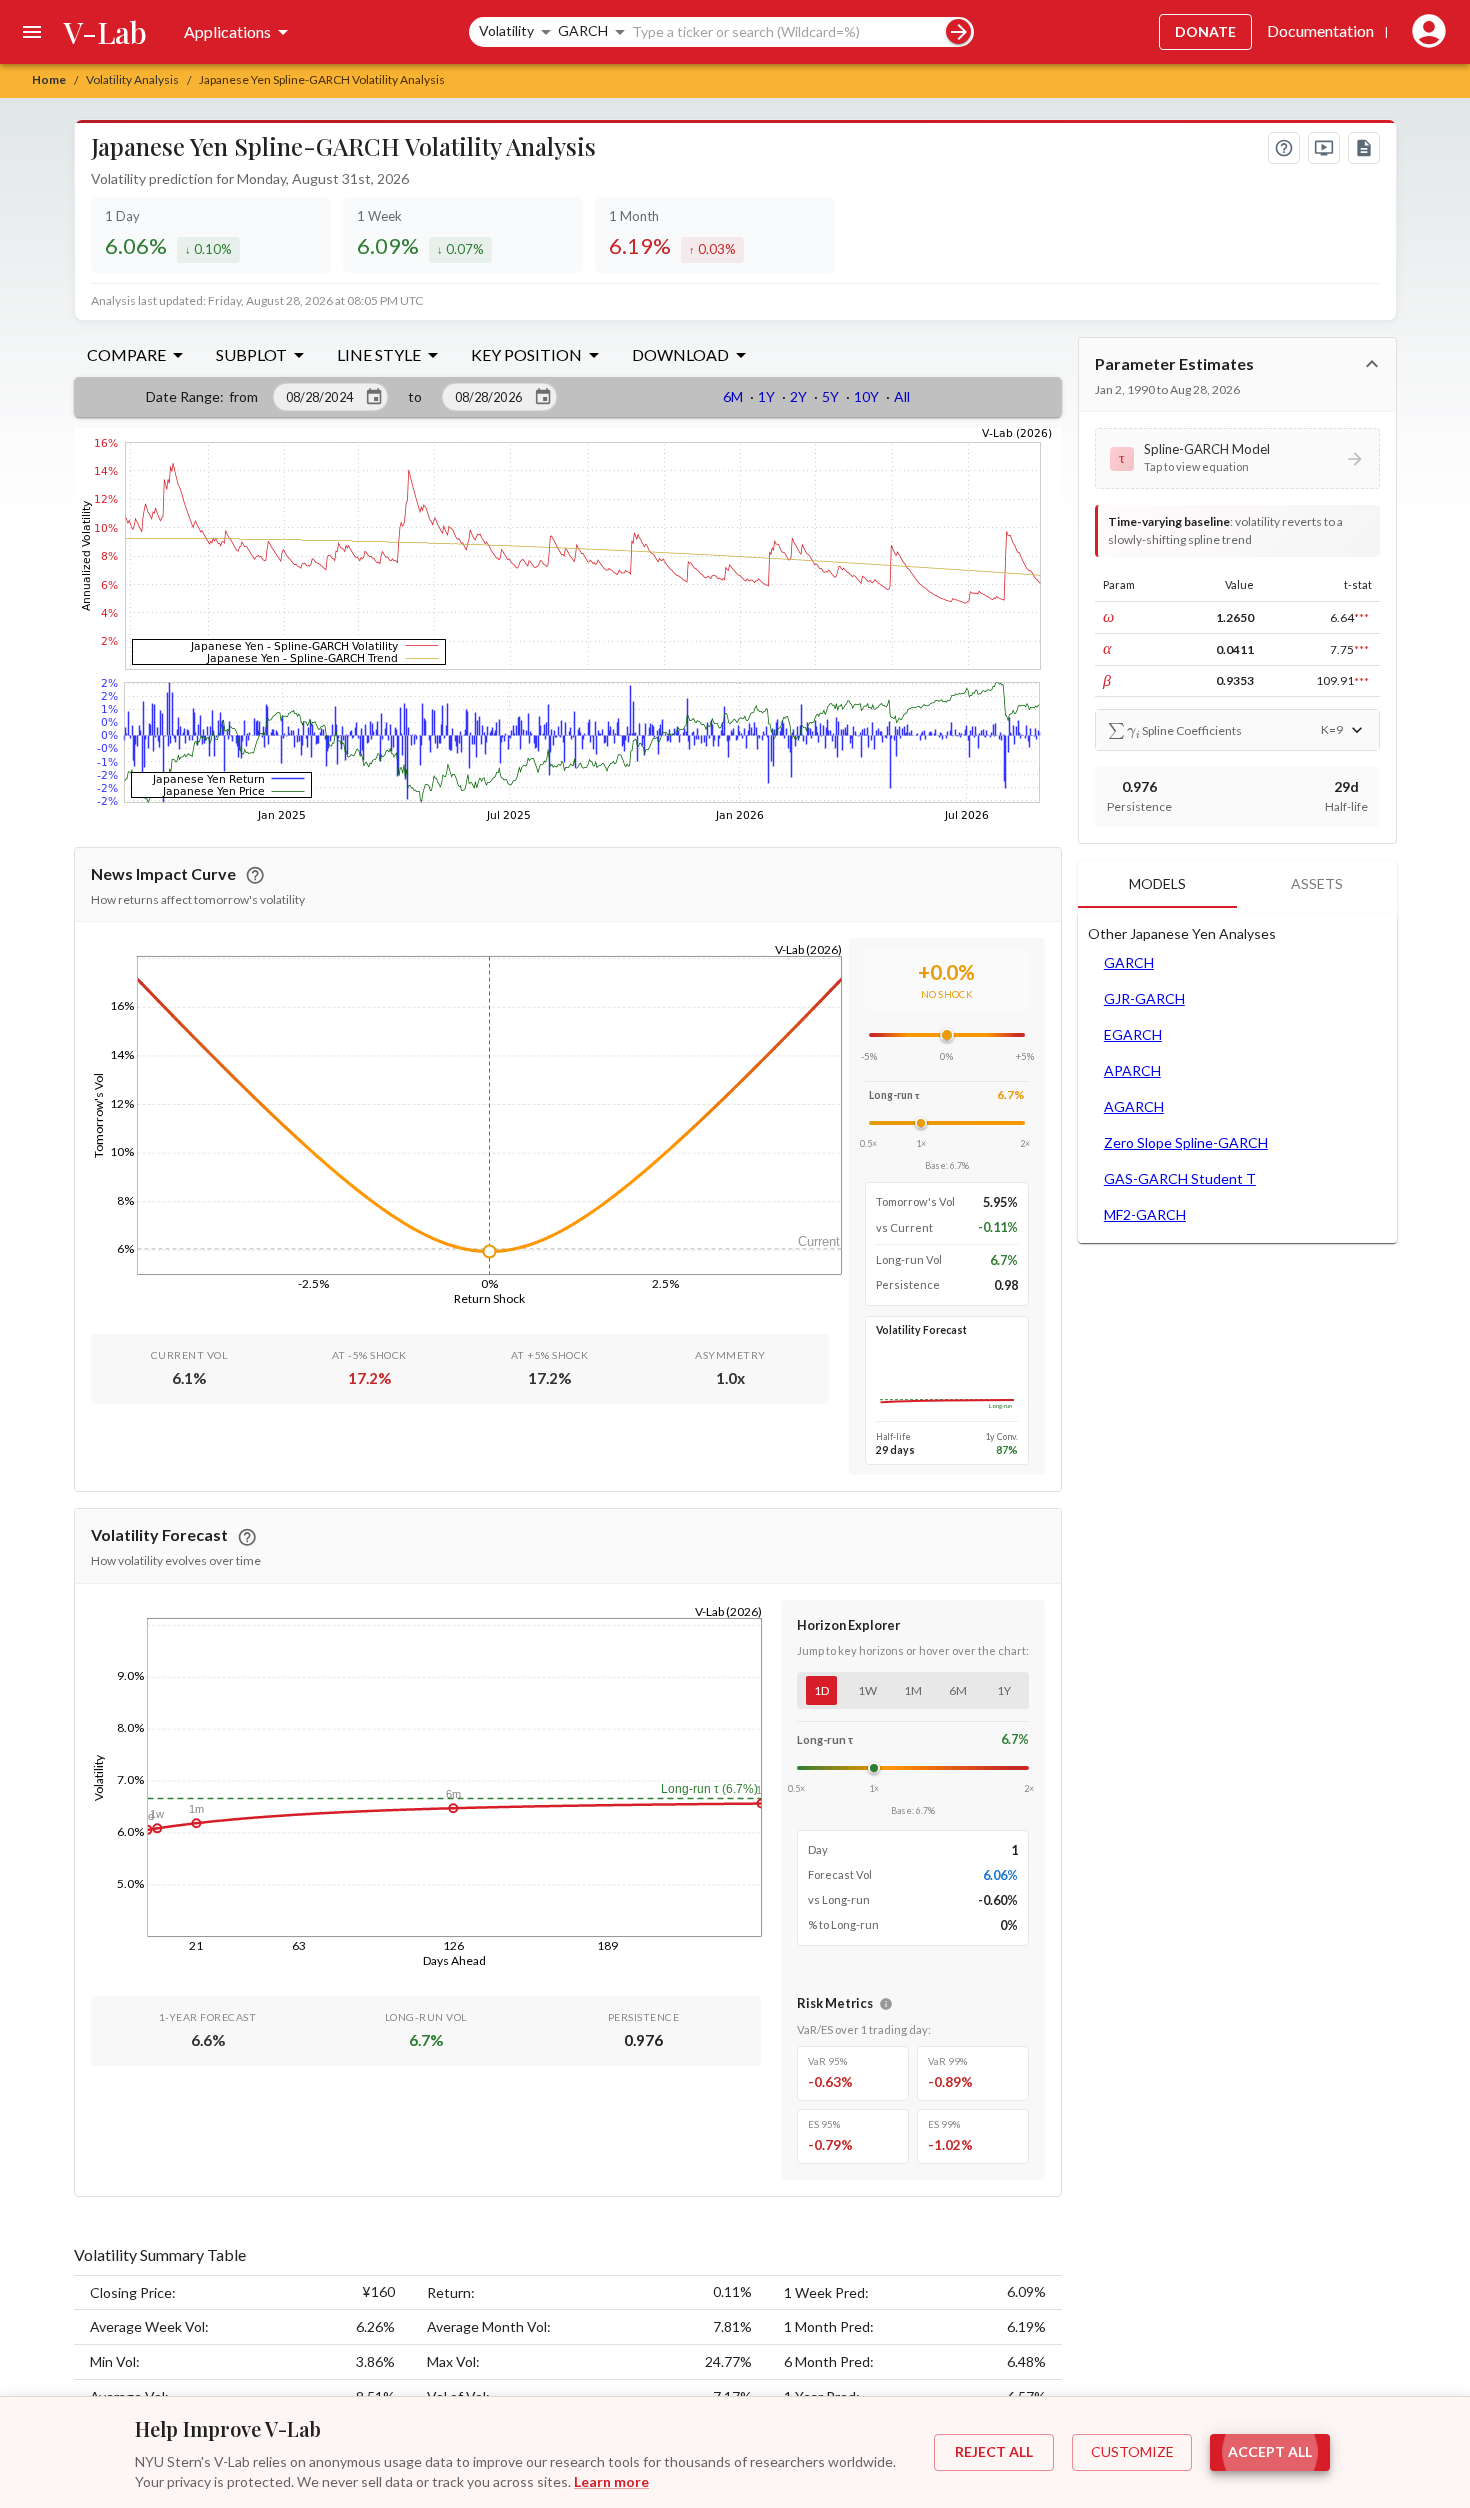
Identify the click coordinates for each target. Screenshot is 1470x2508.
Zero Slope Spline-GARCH (1186, 1142)
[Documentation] (1364, 148)
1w (867, 1690)
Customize (1132, 2451)
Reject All (994, 2451)
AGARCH (1134, 1106)
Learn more (611, 2481)
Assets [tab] (1317, 883)
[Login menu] (1425, 32)
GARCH (1129, 962)
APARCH (1132, 1070)
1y (1004, 1690)
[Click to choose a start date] (374, 397)
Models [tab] (1157, 883)
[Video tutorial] (1324, 148)
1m (913, 1690)
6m (958, 1690)
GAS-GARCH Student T (1180, 1178)
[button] (1237, 458)
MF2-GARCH (1145, 1214)
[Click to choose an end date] (543, 397)
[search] (958, 31)
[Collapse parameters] (1372, 364)
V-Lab (105, 32)
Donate (1205, 31)
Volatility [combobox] (506, 30)
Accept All (1270, 2451)
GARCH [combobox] (583, 30)
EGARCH (1133, 1034)
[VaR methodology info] (886, 2004)
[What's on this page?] (1284, 148)
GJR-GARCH (1144, 998)
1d (821, 1690)
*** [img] (1361, 617)
